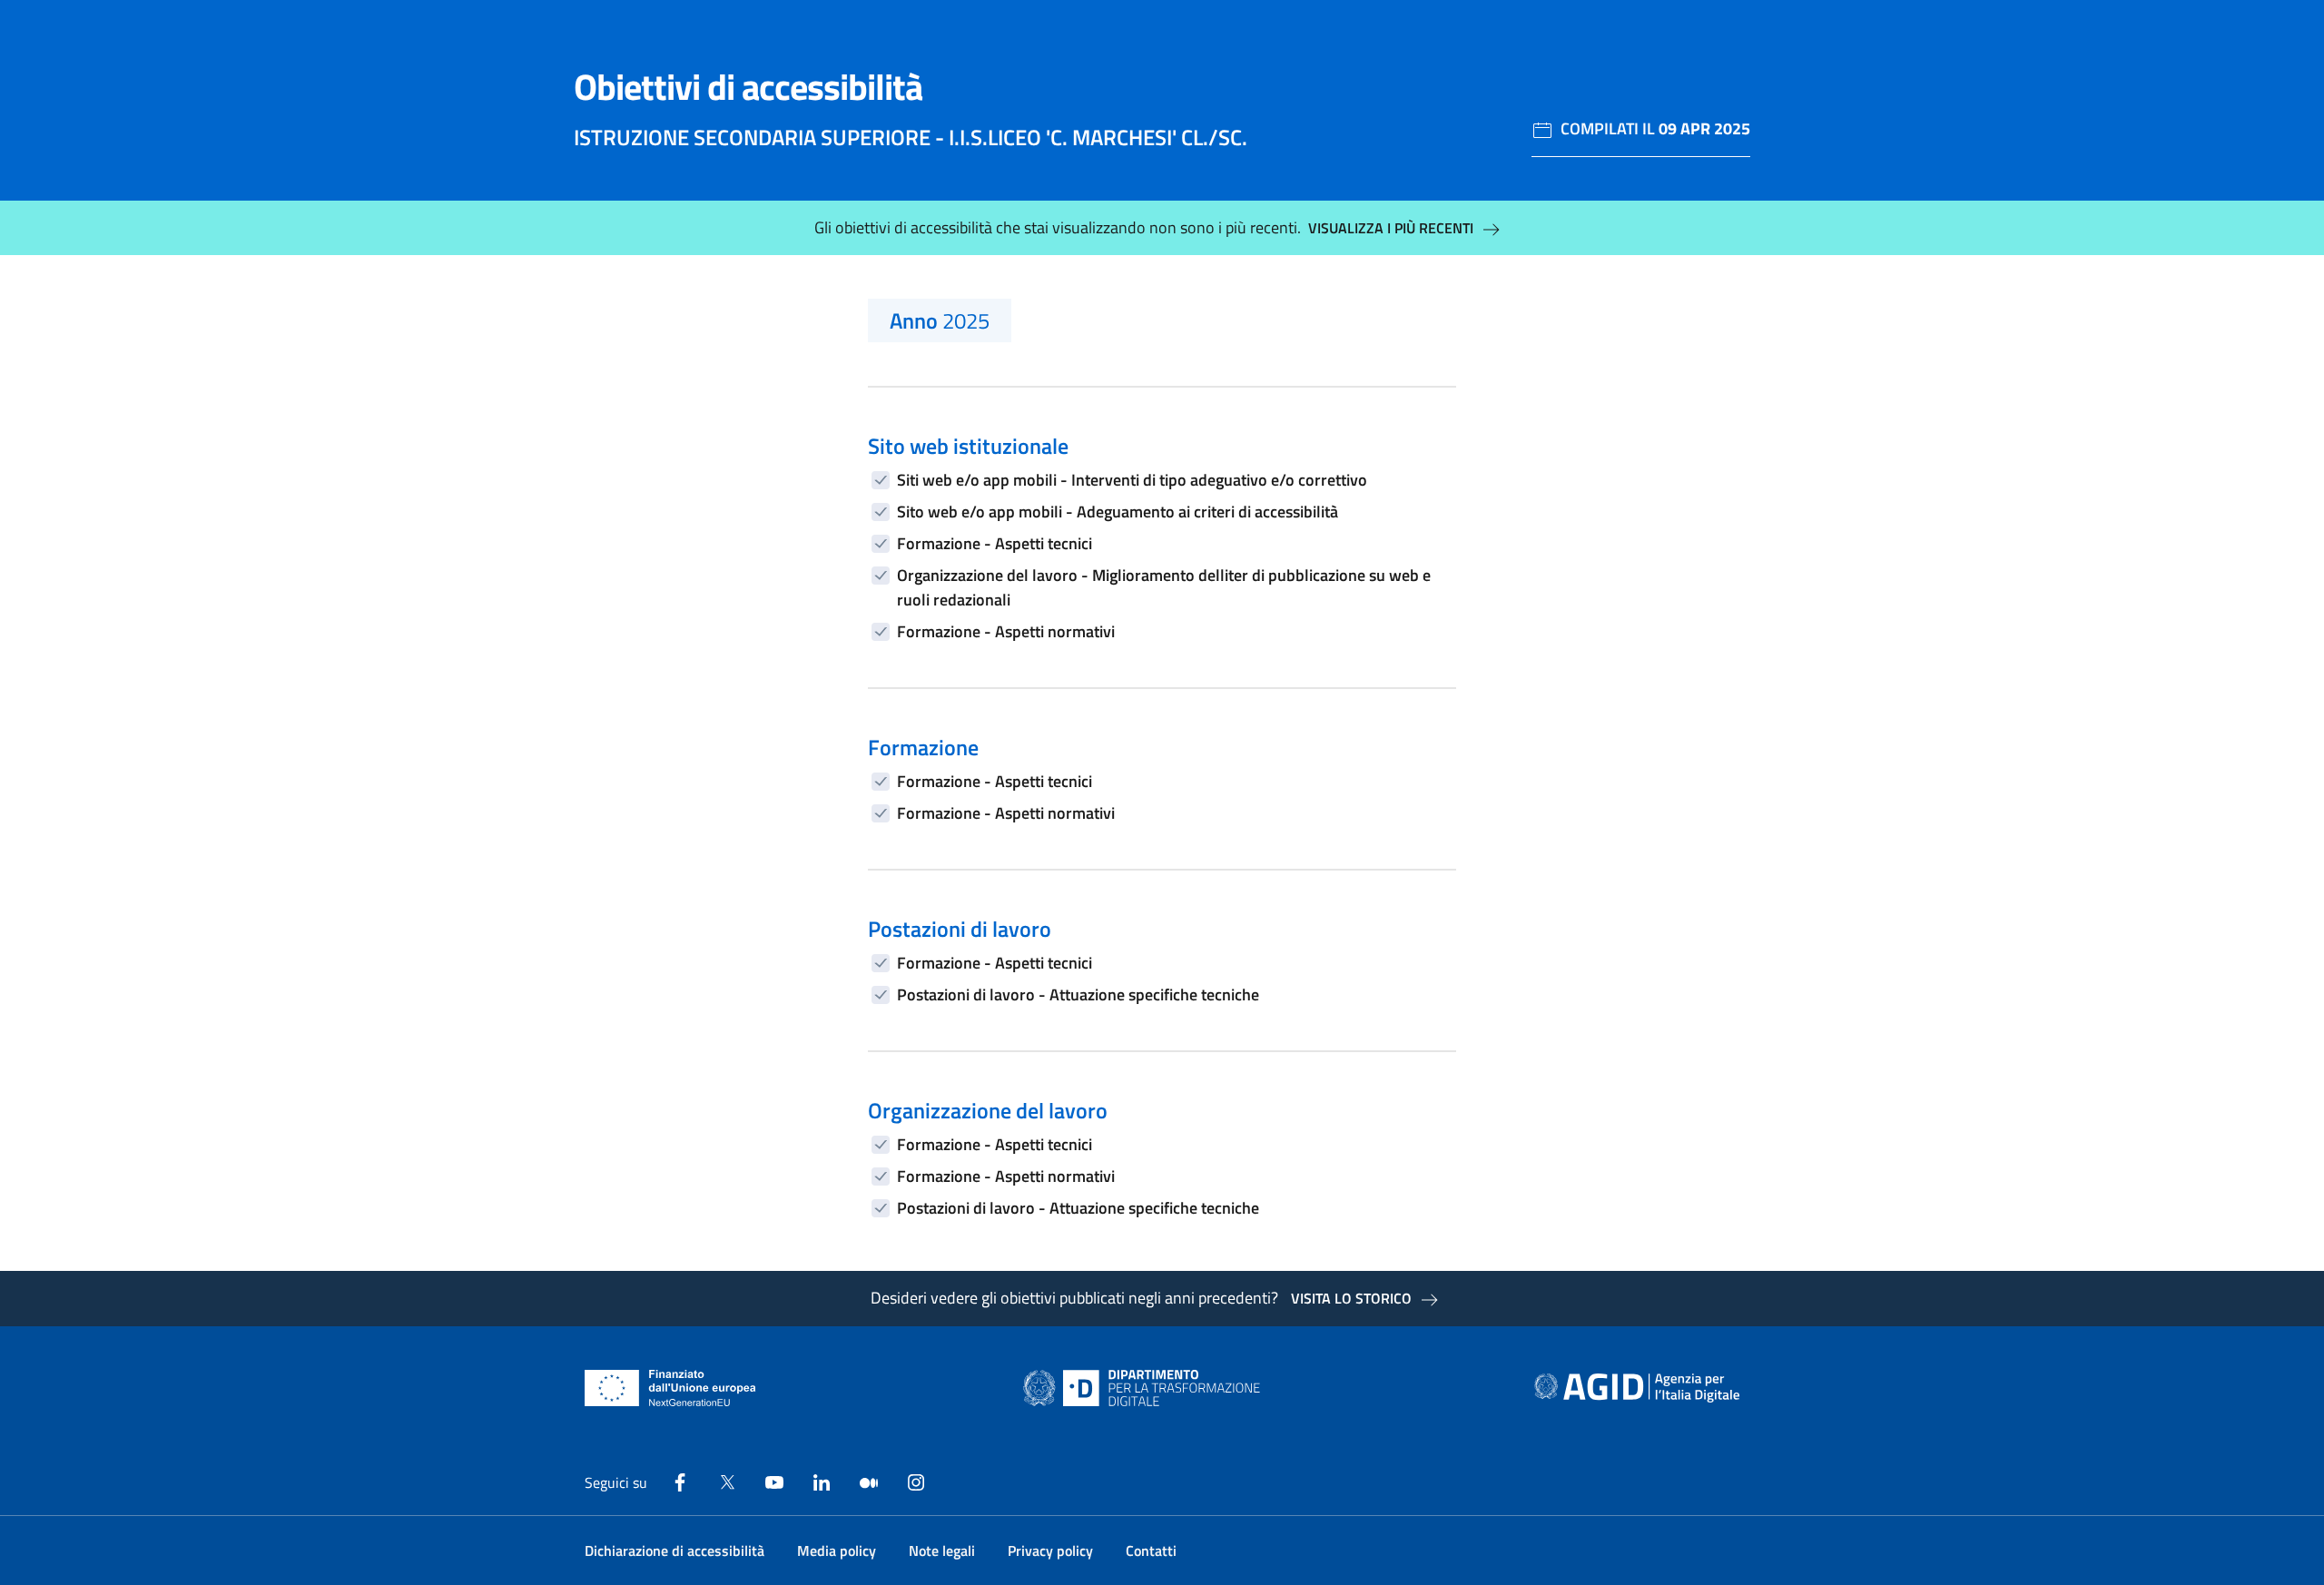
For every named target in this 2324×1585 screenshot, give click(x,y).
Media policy (837, 1551)
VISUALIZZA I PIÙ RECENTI (1391, 228)
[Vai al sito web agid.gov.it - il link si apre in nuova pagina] (1637, 1388)
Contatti (1151, 1551)
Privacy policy (1050, 1551)
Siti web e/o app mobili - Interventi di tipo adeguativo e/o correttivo (1132, 480)
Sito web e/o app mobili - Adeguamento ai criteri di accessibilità (1118, 512)
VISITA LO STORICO (1351, 1298)
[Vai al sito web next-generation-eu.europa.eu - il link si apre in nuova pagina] (670, 1388)
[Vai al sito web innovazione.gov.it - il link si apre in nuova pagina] (1146, 1388)
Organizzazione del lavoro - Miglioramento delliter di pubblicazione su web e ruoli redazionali (1164, 587)
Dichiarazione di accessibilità (675, 1551)
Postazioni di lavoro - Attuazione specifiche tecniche (1078, 994)
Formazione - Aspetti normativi (1006, 631)
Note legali (942, 1551)
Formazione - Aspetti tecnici (995, 543)
